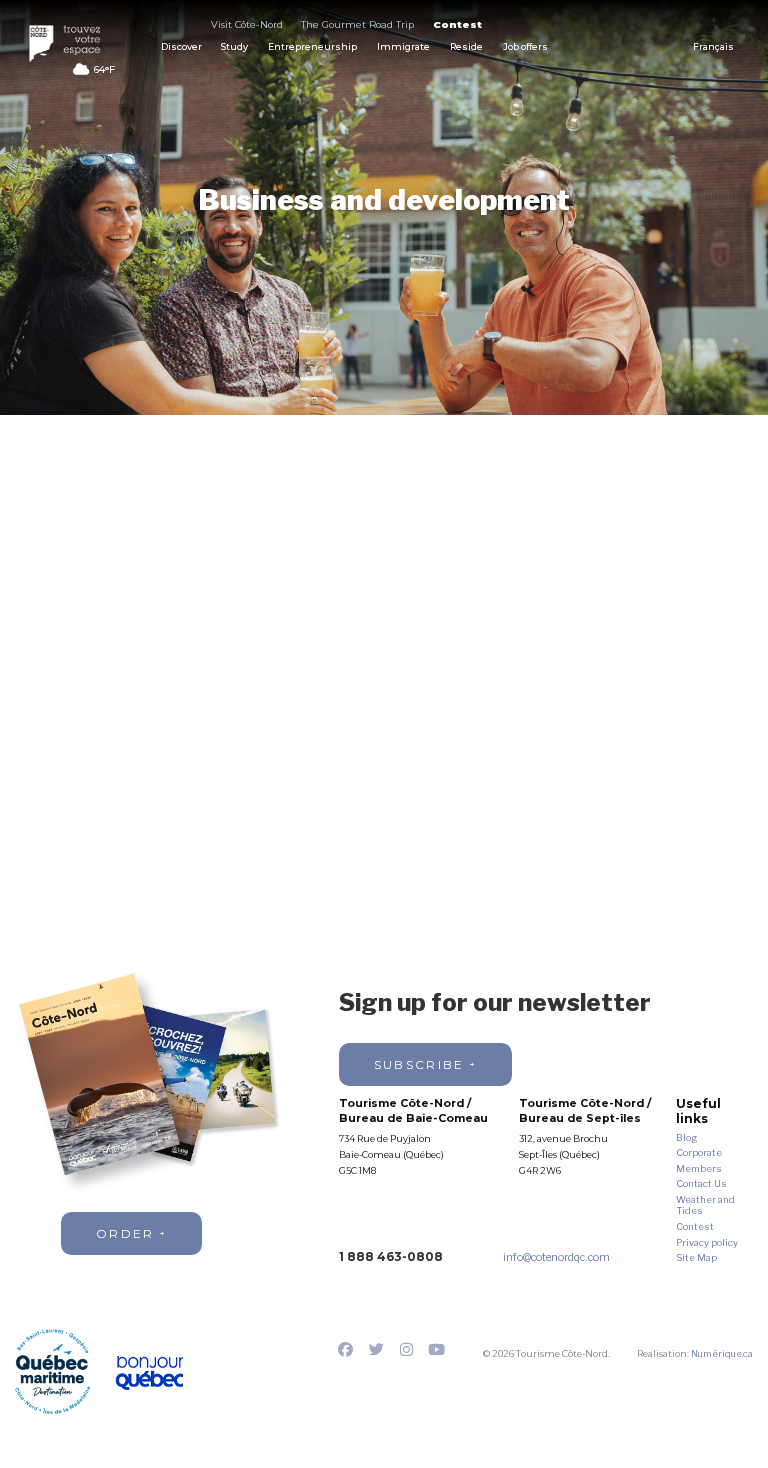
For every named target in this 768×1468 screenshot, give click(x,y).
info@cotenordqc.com (556, 1257)
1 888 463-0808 (391, 1256)
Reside (466, 46)
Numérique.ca (722, 1353)
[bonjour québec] (148, 1373)
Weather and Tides (705, 1205)
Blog (687, 1137)
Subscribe (419, 1064)
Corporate (699, 1152)
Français (713, 47)
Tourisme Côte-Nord (71, 43)
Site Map (696, 1257)
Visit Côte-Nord (247, 25)
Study (234, 46)
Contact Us (701, 1183)
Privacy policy (707, 1242)
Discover (181, 46)
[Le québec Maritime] (52, 1371)
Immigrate (403, 46)
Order (125, 1233)
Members (699, 1168)
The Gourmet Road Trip (357, 25)
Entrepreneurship (312, 46)
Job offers (525, 46)
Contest (457, 25)
